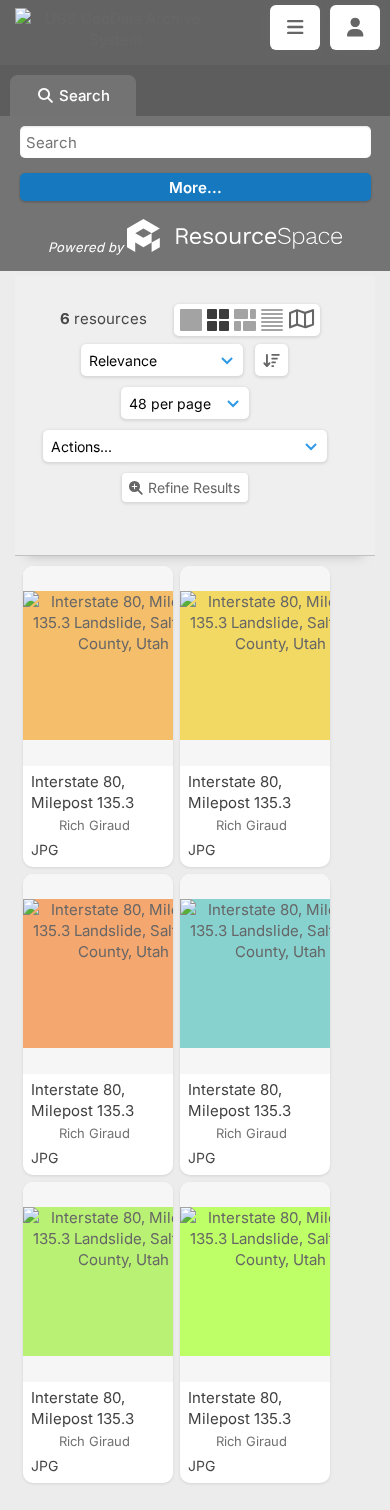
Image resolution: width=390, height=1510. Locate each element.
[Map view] (301, 321)
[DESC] (271, 360)
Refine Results (194, 487)
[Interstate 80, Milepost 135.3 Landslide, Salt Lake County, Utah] (98, 666)
